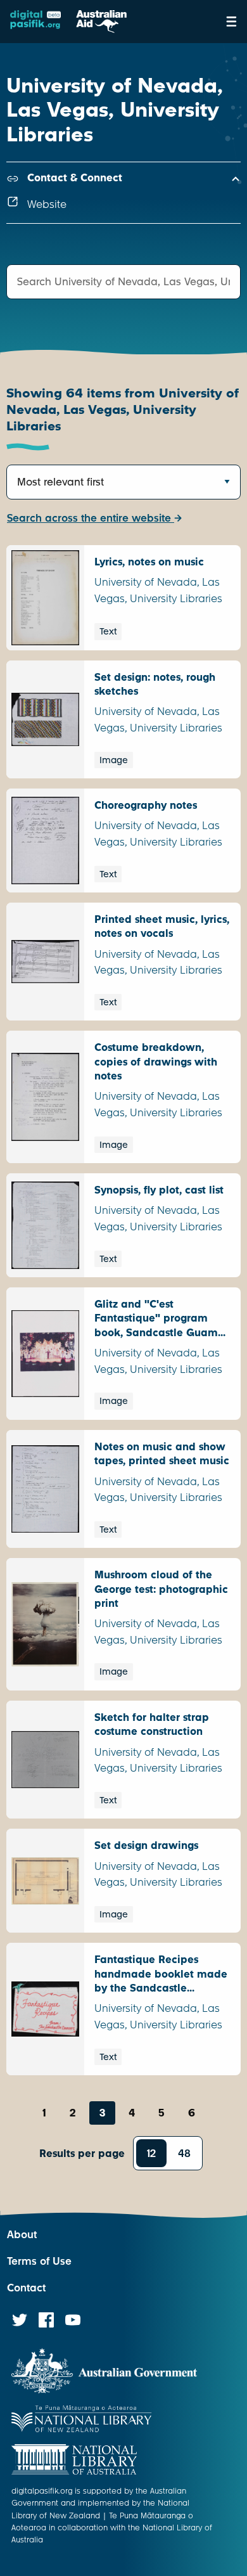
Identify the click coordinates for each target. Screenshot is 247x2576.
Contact (26, 2288)
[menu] (231, 22)
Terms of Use (39, 2261)
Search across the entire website (91, 518)
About (22, 2235)
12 (151, 2154)
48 (184, 2154)
